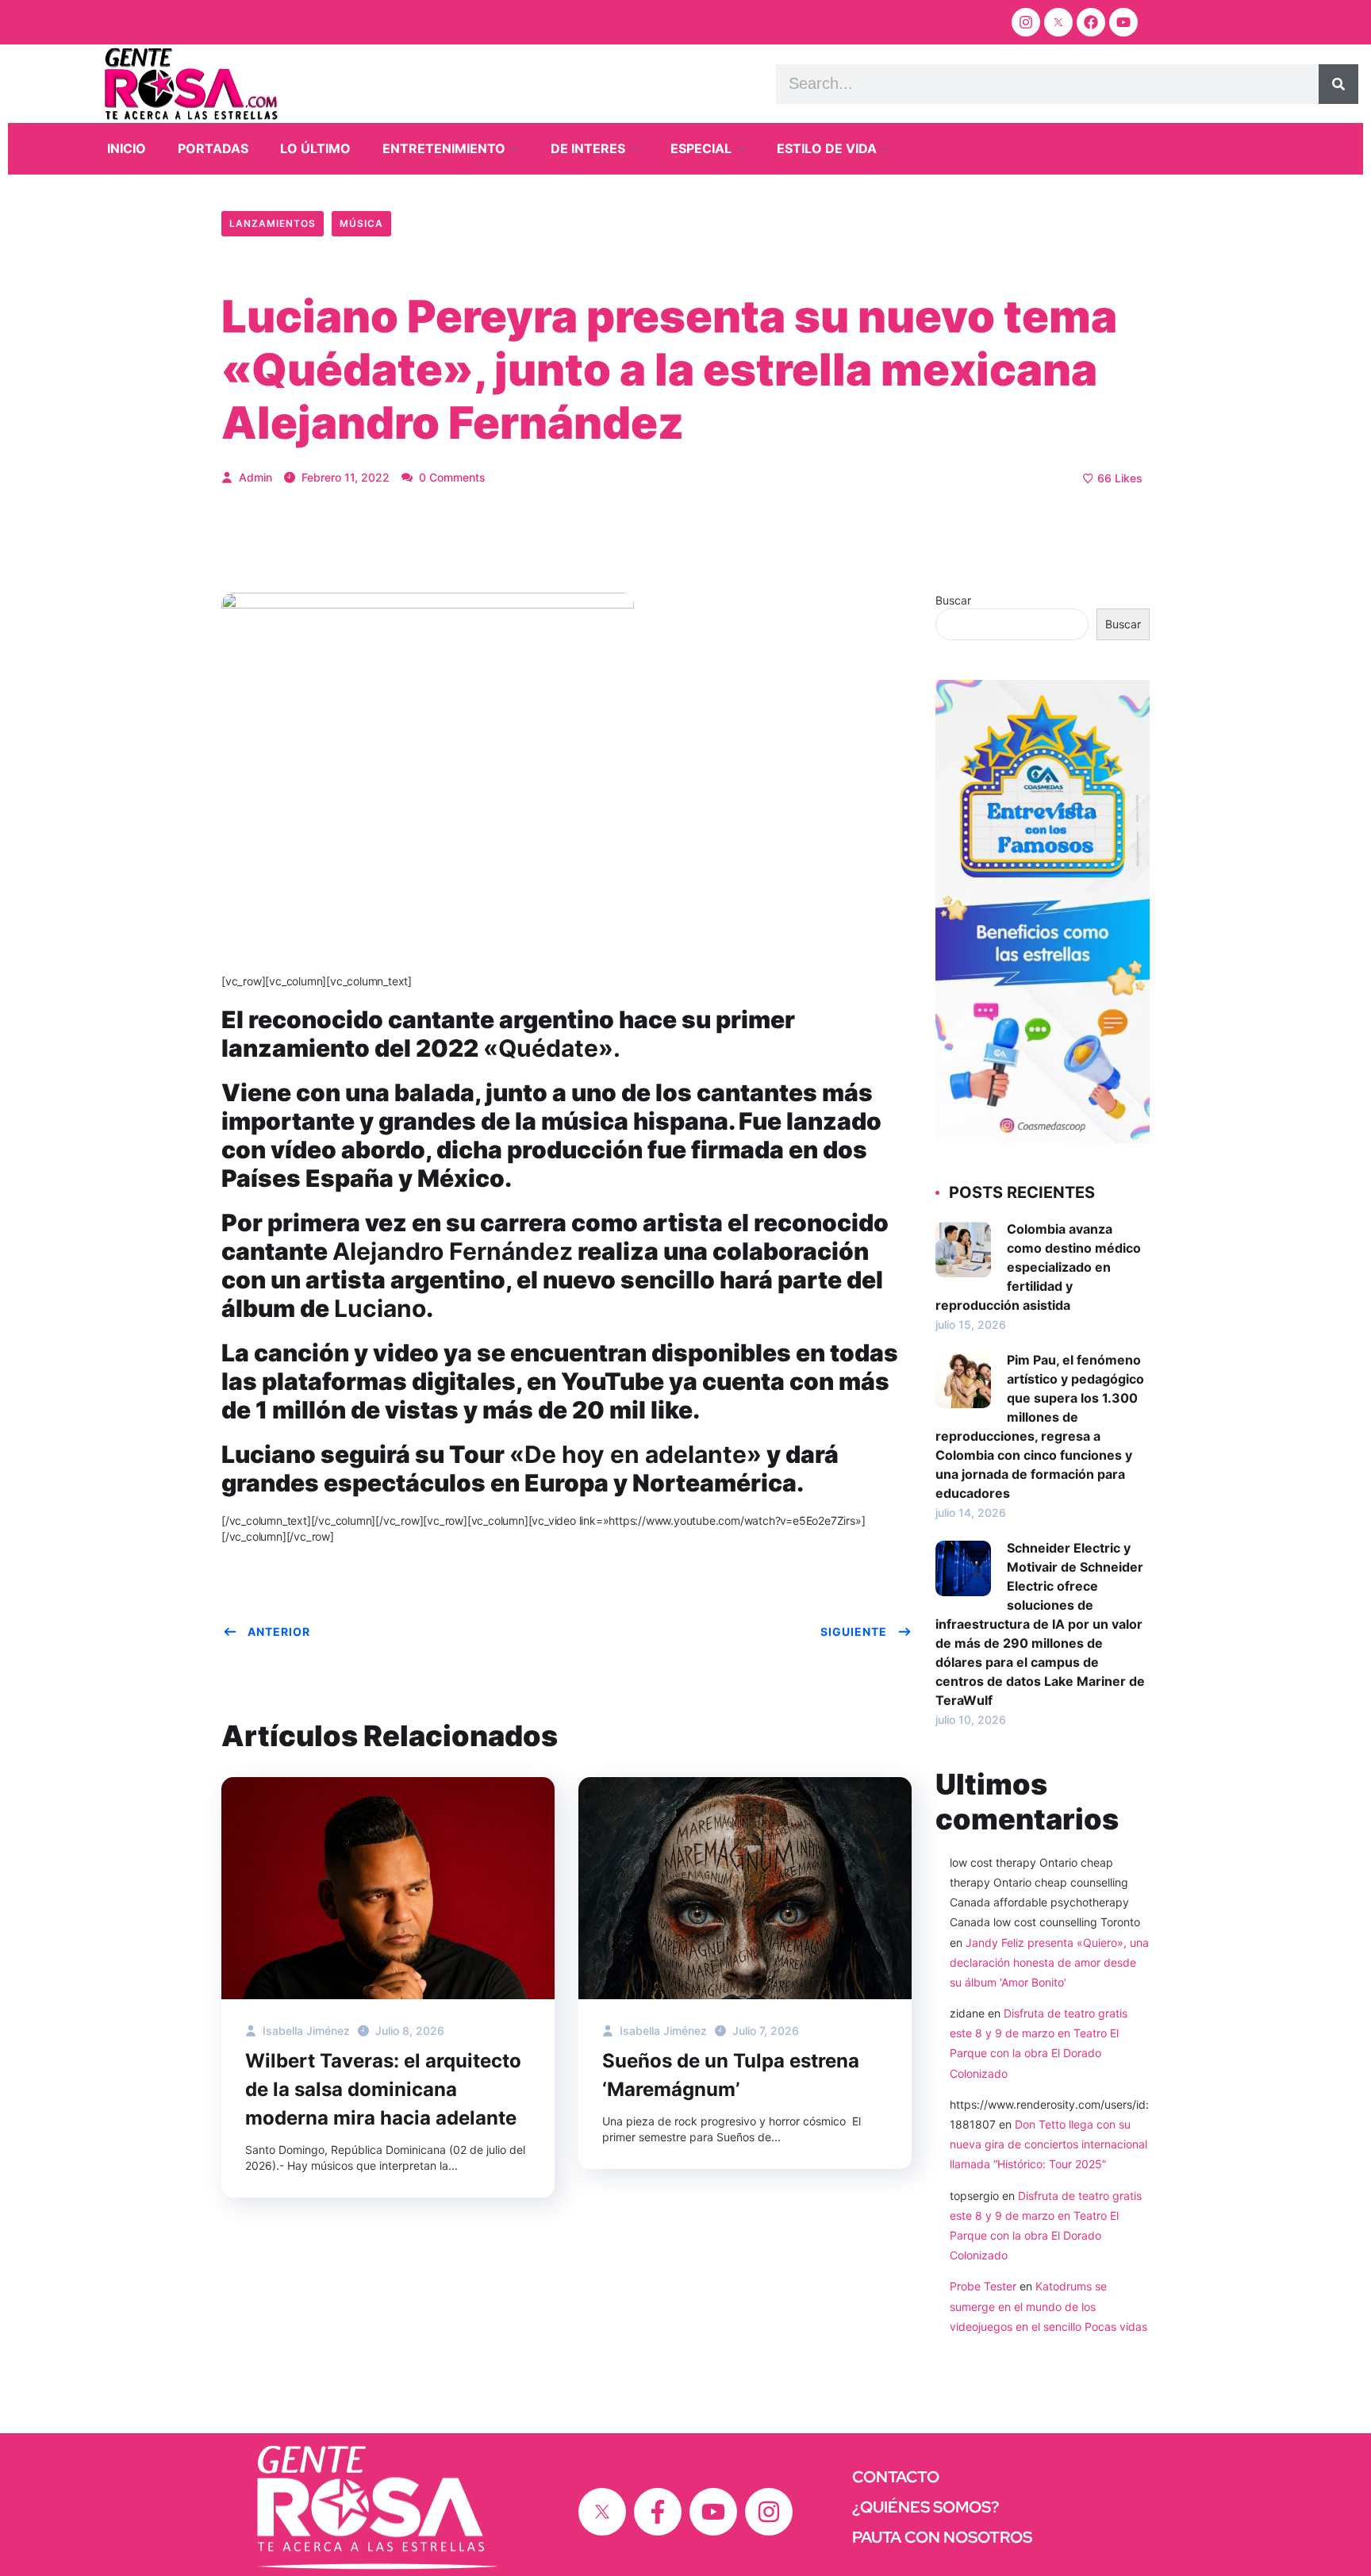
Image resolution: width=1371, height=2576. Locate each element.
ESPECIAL (701, 148)
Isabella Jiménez (305, 2031)
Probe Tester (983, 2286)
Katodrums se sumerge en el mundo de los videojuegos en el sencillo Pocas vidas (1048, 2306)
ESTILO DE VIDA (827, 148)
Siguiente (854, 1632)
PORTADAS (213, 148)
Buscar (953, 600)
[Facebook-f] (658, 2512)
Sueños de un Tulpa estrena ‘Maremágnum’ (731, 2075)
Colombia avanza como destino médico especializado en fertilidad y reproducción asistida (1038, 1267)
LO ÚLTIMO (315, 148)
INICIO (127, 148)
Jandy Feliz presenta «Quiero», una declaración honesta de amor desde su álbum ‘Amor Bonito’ (1049, 1962)
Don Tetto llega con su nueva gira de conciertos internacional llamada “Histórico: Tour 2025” (1048, 2144)
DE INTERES (588, 148)
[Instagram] (1026, 22)
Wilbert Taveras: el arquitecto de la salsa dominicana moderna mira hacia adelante (383, 2089)
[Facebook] (1091, 22)
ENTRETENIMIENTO (444, 148)
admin (254, 477)
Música (361, 223)
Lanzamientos (273, 223)
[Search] (1338, 84)
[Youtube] (1123, 22)
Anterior (279, 1632)
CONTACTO (896, 2477)
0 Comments (451, 477)
